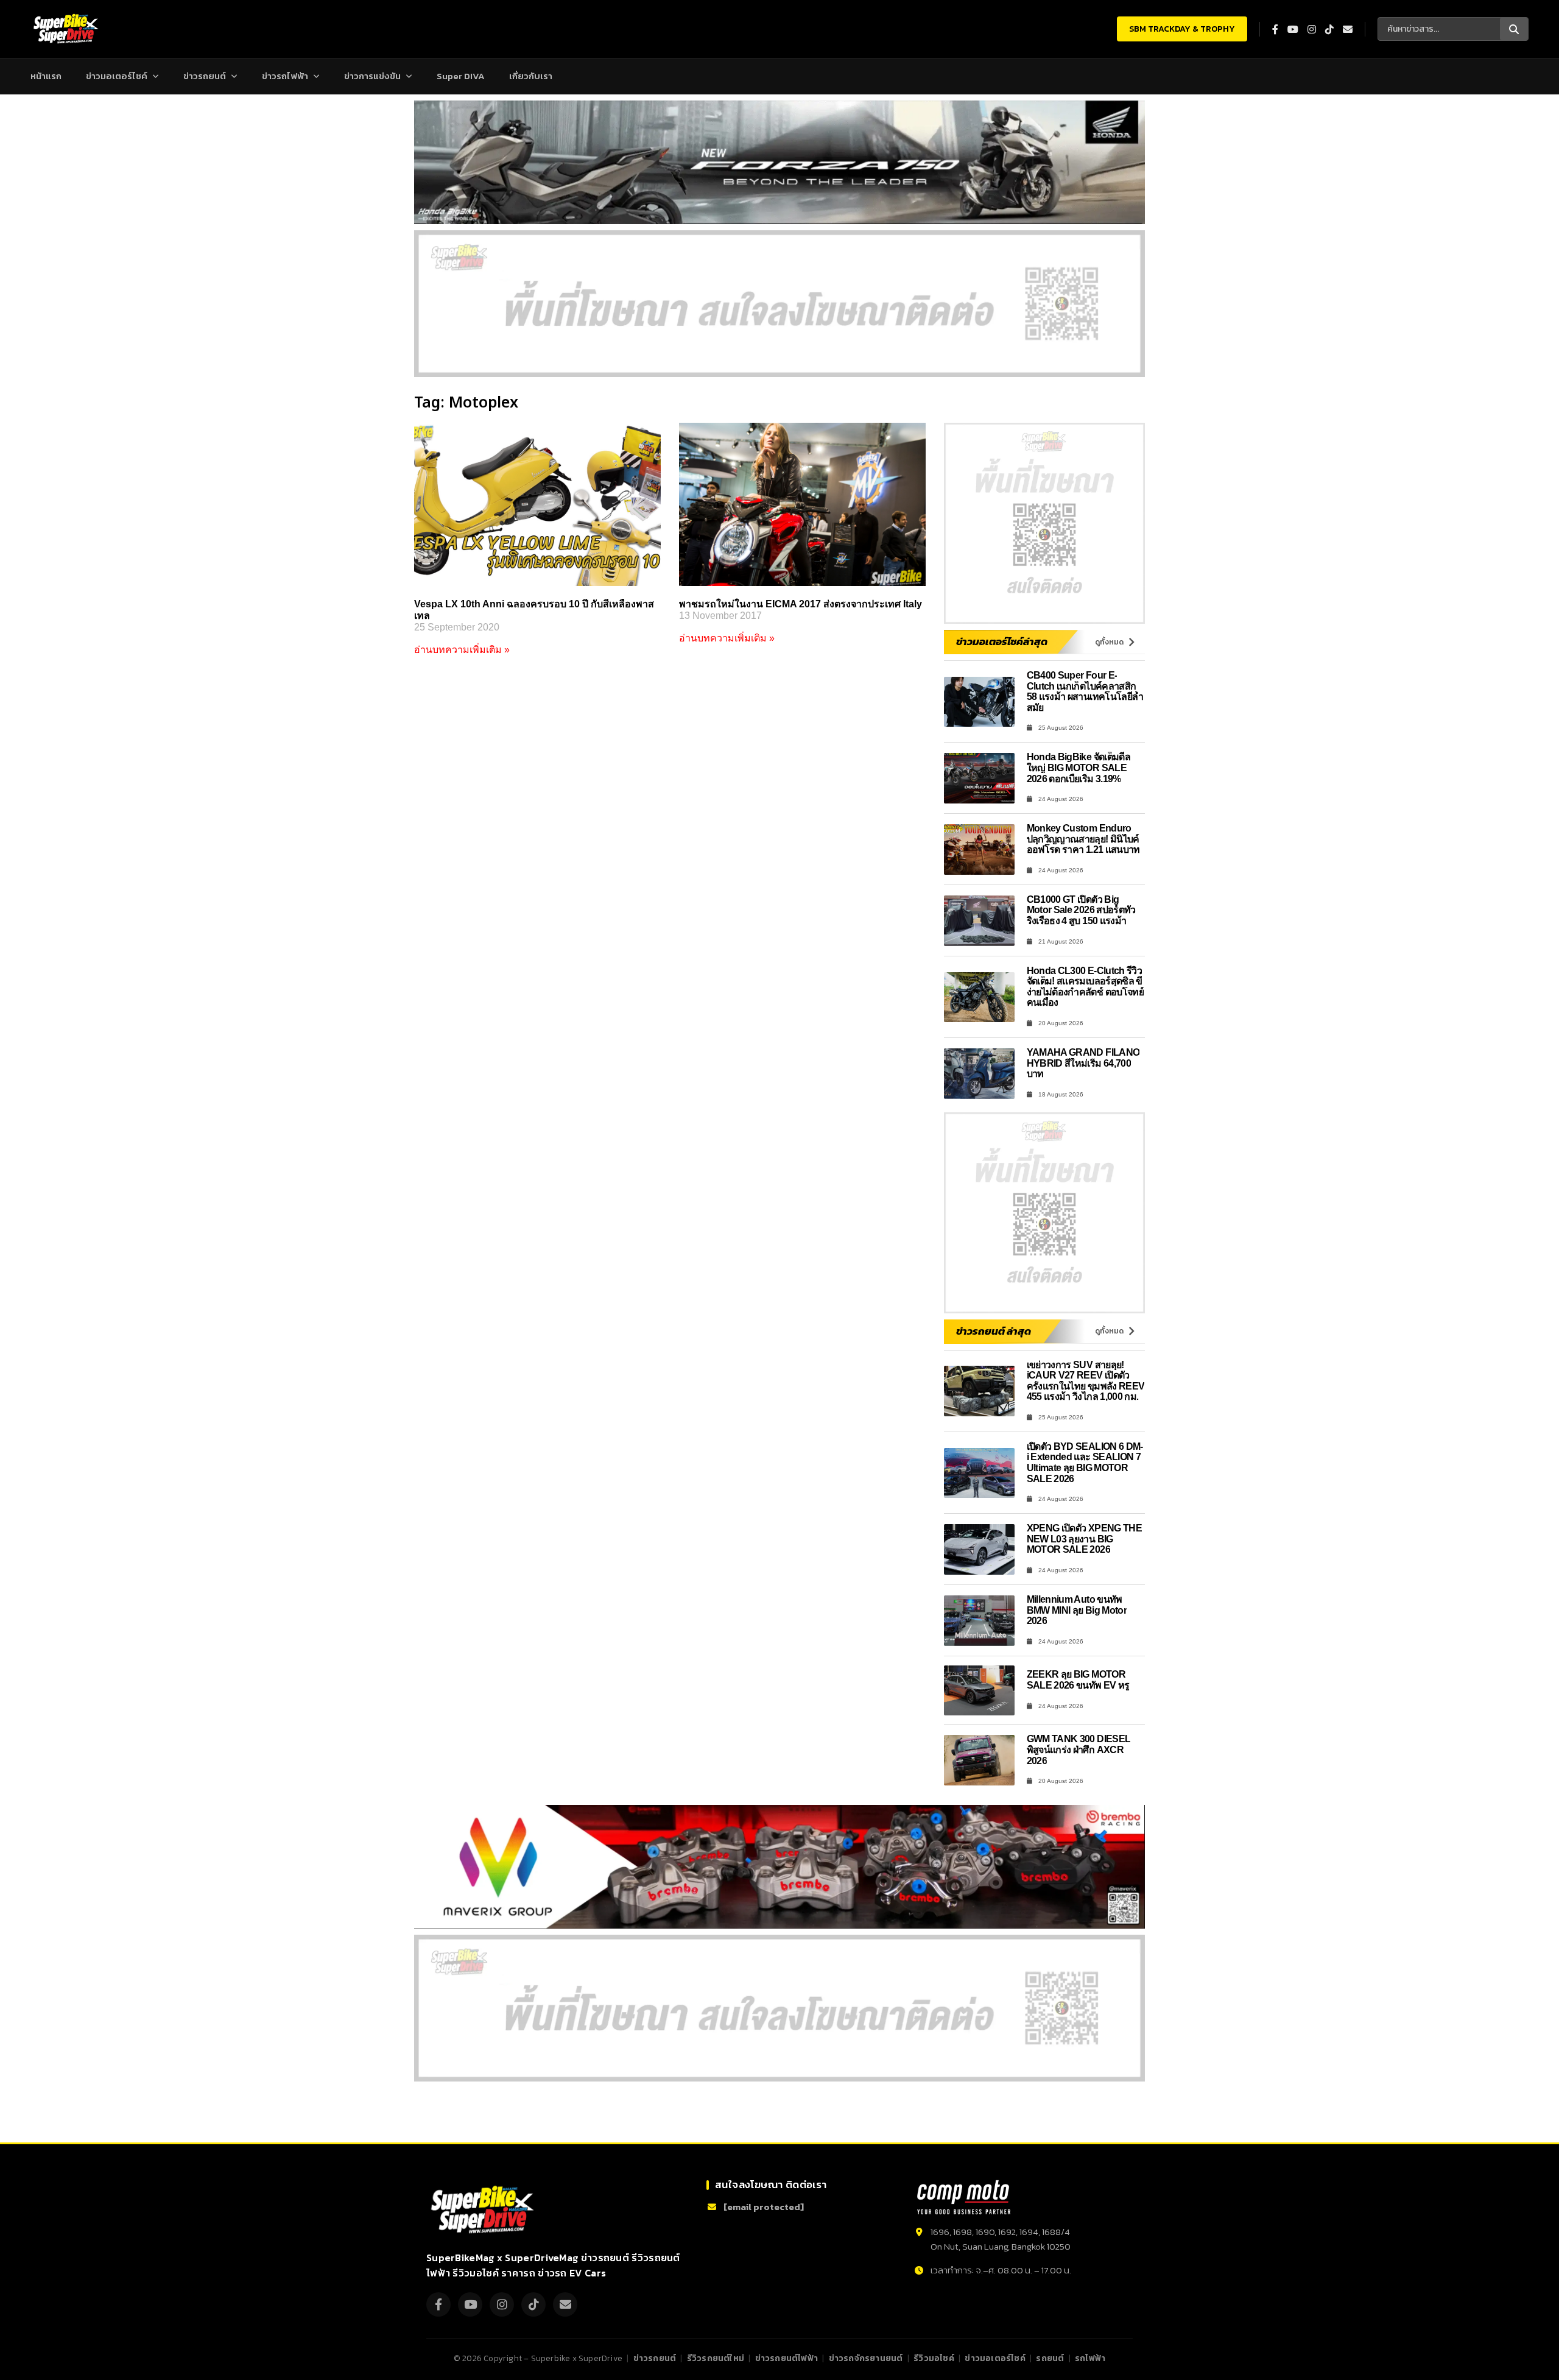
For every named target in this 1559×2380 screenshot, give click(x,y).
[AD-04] (1044, 523)
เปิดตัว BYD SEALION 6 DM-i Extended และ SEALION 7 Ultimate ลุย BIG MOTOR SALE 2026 (1085, 1463)
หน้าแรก (46, 76)
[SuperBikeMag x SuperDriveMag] (484, 2210)
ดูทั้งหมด (1109, 642)
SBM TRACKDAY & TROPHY (1182, 29)
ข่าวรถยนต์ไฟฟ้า (787, 2358)
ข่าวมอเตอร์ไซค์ (117, 76)
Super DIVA (461, 76)
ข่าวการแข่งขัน (372, 76)
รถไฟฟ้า (1090, 2358)
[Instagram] (502, 2304)
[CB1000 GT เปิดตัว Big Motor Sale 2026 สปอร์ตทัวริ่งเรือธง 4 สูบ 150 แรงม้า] (979, 921)
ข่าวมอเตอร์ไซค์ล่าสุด (1002, 641)
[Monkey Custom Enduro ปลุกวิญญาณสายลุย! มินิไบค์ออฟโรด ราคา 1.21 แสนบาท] (979, 849)
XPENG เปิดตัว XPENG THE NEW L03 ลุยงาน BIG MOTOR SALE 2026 (1085, 1539)
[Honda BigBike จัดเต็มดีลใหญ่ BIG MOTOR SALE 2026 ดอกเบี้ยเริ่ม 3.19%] (979, 778)
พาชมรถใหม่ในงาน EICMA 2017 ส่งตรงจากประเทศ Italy (801, 604)
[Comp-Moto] (964, 2197)
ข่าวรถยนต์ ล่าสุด (994, 1331)
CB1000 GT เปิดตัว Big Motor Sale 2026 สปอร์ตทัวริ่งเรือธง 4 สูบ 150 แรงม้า (1081, 910)
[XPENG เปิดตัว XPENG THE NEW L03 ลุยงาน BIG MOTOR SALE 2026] (979, 1549)
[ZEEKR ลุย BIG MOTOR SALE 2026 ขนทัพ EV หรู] (979, 1691)
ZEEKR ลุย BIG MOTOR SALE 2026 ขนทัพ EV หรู (1078, 1680)
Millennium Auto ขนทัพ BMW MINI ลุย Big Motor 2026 (1077, 1610)
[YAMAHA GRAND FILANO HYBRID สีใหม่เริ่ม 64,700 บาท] (979, 1074)
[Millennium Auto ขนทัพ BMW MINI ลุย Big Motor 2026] (979, 1621)
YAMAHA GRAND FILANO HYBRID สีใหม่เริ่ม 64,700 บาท (1083, 1063)
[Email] (565, 2304)
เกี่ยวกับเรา (531, 76)
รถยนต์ (1050, 2358)
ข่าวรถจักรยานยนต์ (866, 2358)
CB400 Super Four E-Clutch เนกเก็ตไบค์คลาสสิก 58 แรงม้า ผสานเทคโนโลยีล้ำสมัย (1085, 691)
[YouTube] (470, 2304)
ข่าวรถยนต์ (205, 76)
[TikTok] (533, 2304)
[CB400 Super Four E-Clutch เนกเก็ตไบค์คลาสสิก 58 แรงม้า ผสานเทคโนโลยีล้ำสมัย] (979, 702)
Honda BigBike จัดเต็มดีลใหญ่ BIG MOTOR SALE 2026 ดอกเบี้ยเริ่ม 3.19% (1079, 768)
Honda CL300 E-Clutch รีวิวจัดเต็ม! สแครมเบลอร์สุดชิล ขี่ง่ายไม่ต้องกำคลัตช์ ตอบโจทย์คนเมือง (1086, 987)
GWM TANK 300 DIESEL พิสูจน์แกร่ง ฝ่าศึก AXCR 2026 (1079, 1750)
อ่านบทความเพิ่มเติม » (462, 650)
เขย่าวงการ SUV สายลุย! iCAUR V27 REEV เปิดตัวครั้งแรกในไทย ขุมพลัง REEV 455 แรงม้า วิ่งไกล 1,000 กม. (1086, 1381)
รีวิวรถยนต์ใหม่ (716, 2358)
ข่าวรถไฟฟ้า (285, 76)
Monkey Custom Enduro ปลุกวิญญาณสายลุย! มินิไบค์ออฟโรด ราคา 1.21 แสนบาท (1083, 839)
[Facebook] (438, 2304)
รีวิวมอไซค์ (934, 2358)
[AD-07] (779, 304)
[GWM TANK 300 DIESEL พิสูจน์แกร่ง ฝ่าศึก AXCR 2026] (979, 1760)
